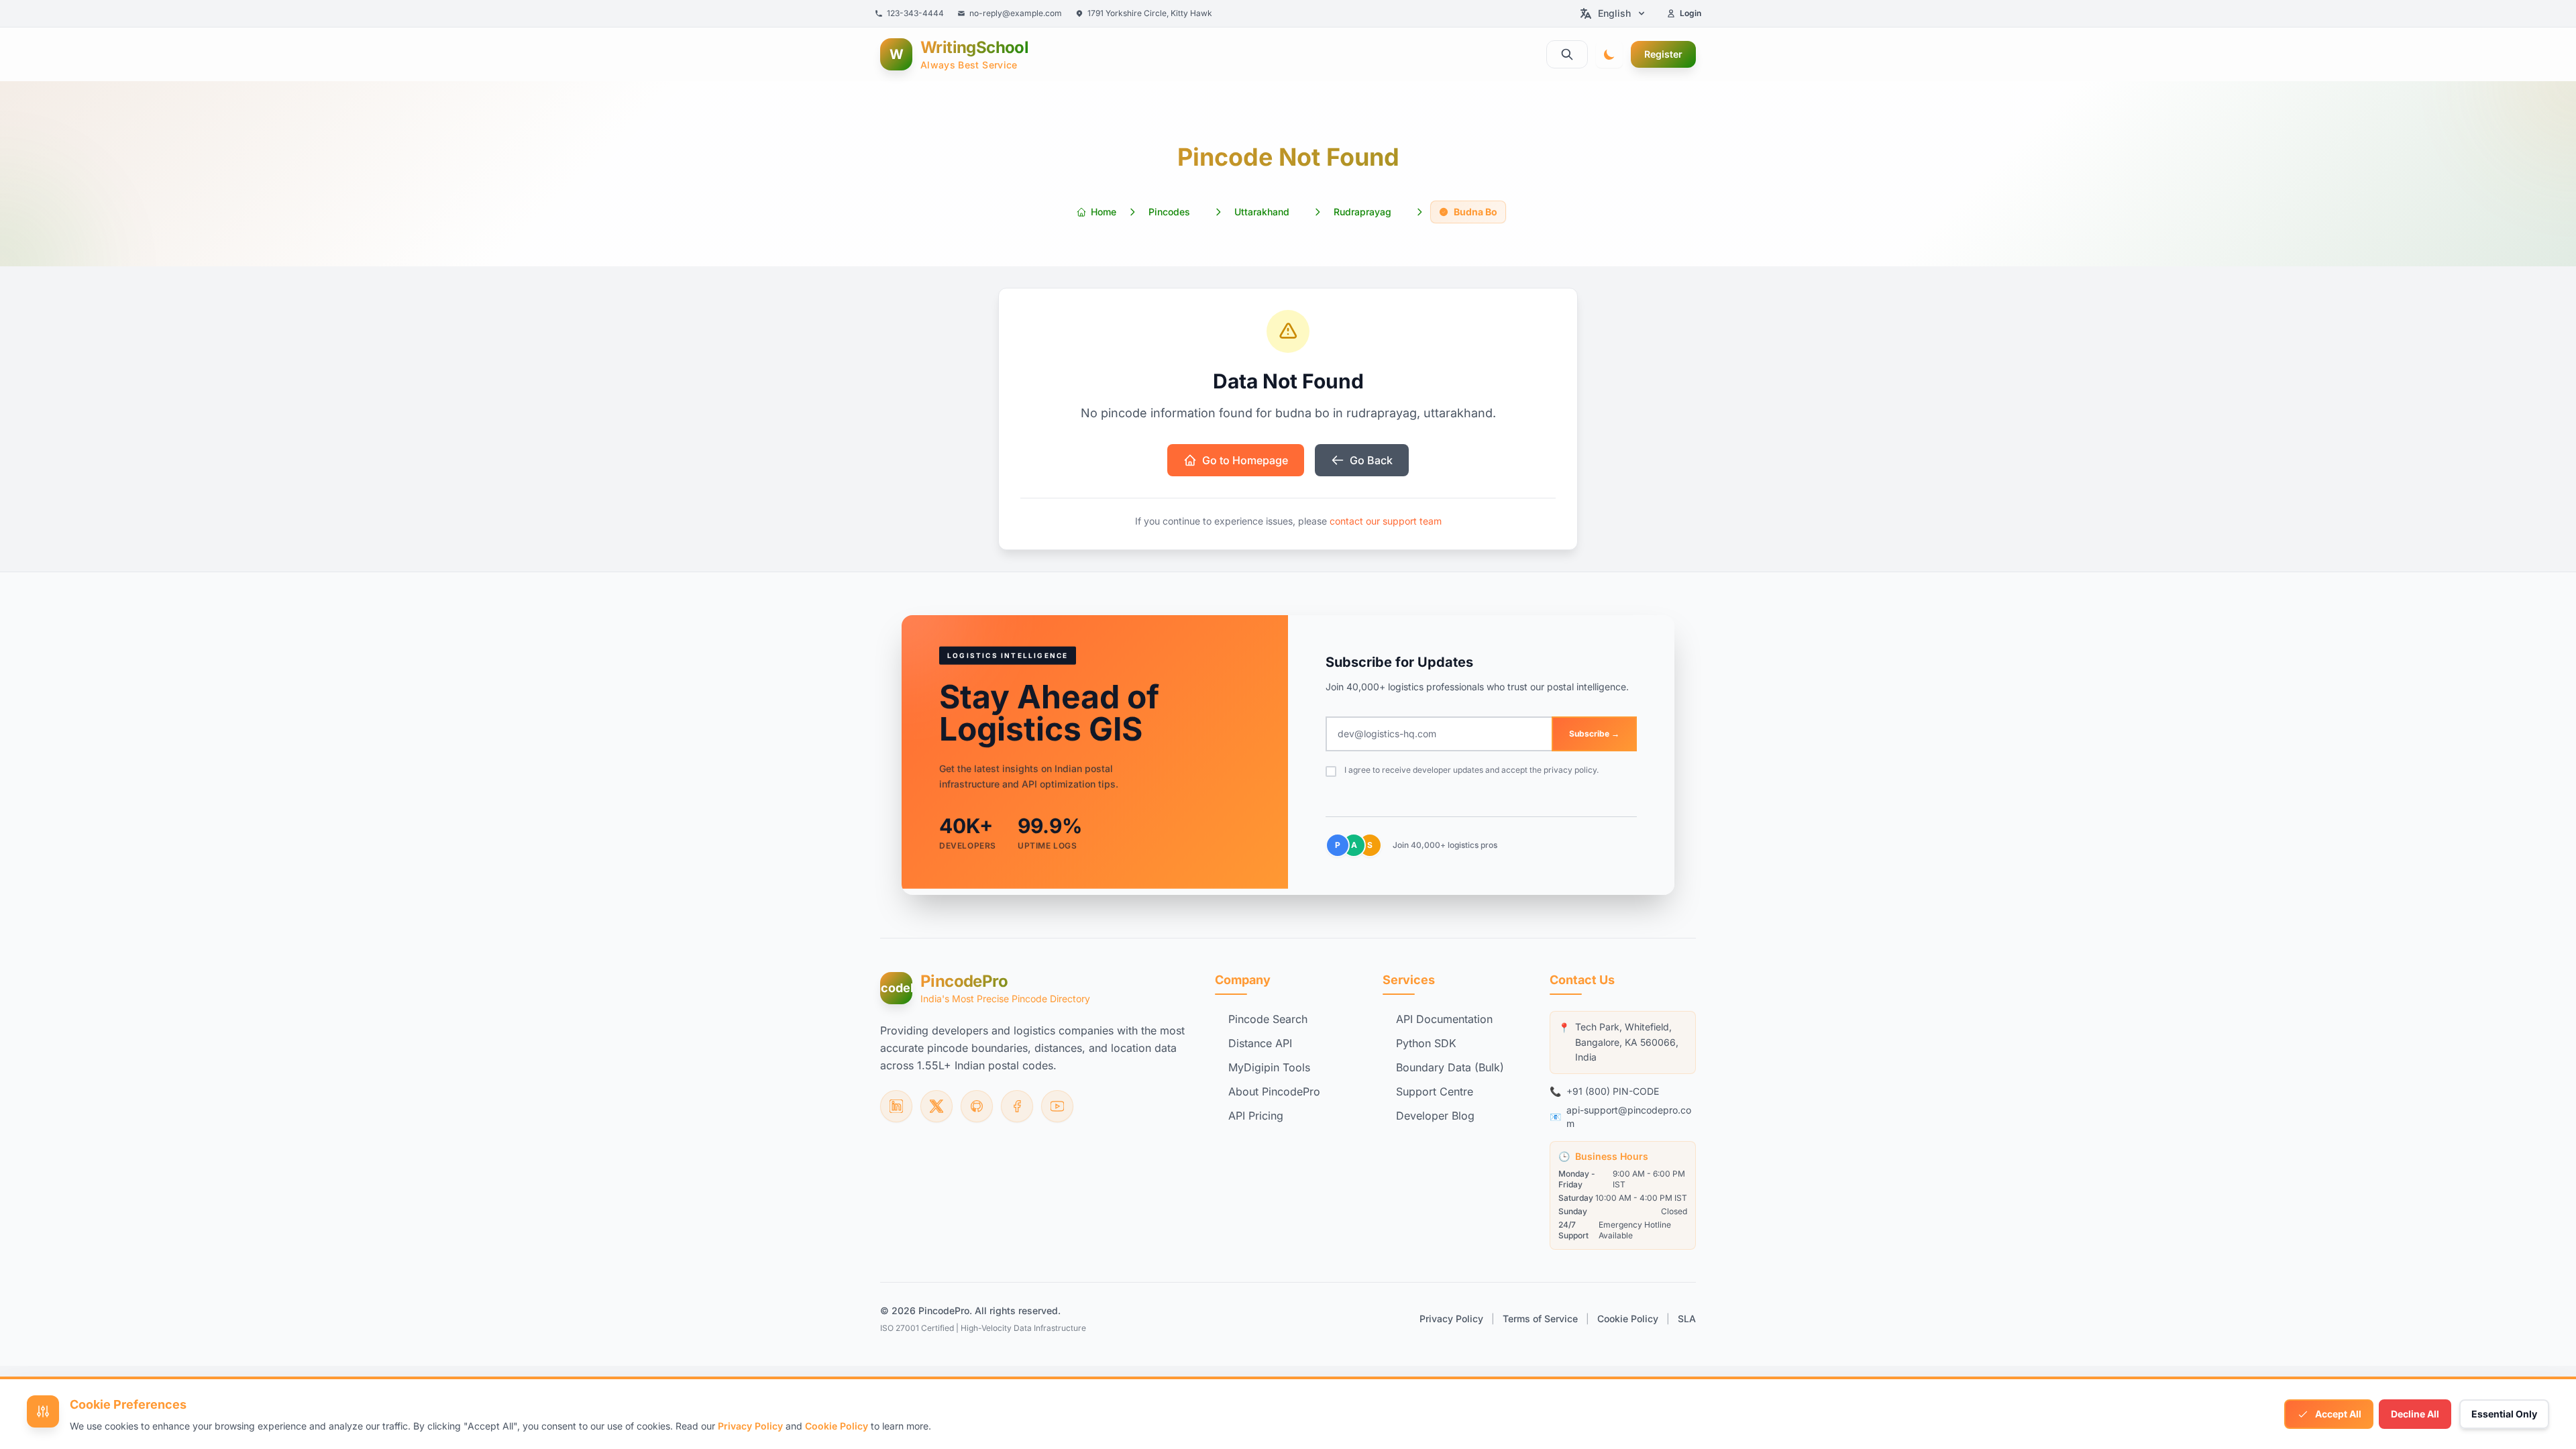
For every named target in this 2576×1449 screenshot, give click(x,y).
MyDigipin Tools (1269, 1067)
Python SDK (1426, 1043)
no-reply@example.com (1016, 13)
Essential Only (2504, 1414)
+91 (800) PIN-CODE (1613, 1091)
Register (1663, 54)
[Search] (1567, 54)
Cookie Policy (1628, 1319)
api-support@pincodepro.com (1629, 1117)
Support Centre (1435, 1091)
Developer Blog (1435, 1116)
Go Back (1371, 460)
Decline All (2415, 1414)
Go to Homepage (1245, 460)
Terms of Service (1540, 1319)
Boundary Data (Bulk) (1450, 1067)
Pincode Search (1268, 1019)
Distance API (1260, 1043)
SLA (1687, 1319)
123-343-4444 (915, 13)
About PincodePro (1274, 1091)
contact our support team (1386, 521)
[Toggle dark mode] (1609, 54)
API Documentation (1444, 1019)
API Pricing (1256, 1116)
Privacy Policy (1451, 1319)
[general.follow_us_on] (896, 1106)
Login (1690, 13)
